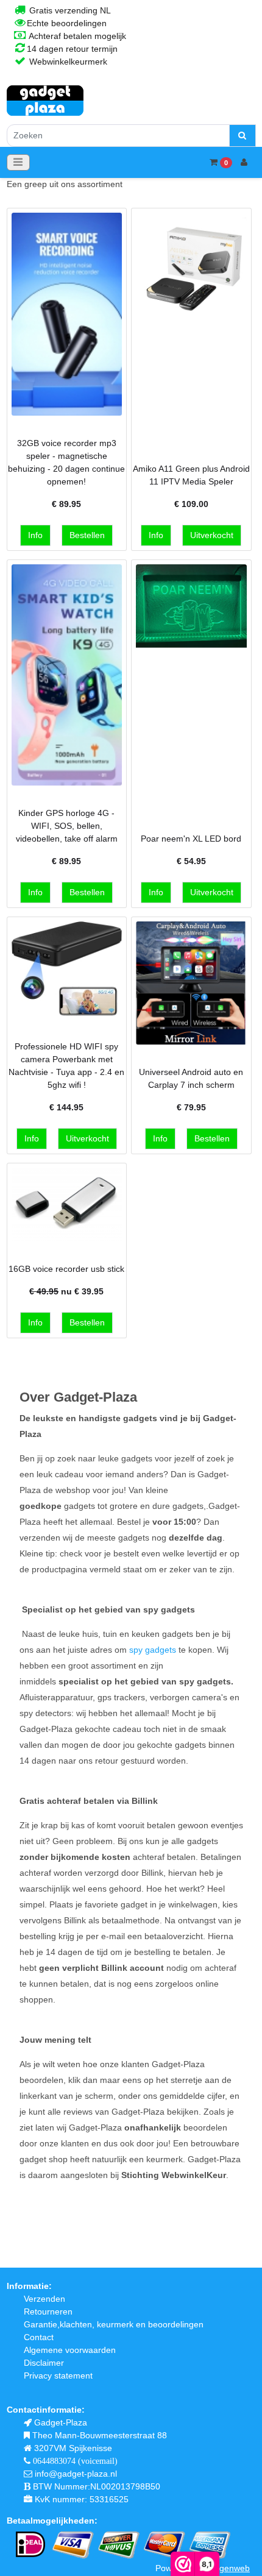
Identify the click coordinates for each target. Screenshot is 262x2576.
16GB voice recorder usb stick (66, 1269)
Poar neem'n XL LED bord (191, 839)
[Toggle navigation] (18, 162)
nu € (66, 1291)
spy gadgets (153, 1650)
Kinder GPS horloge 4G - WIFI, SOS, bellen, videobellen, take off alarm (67, 826)
